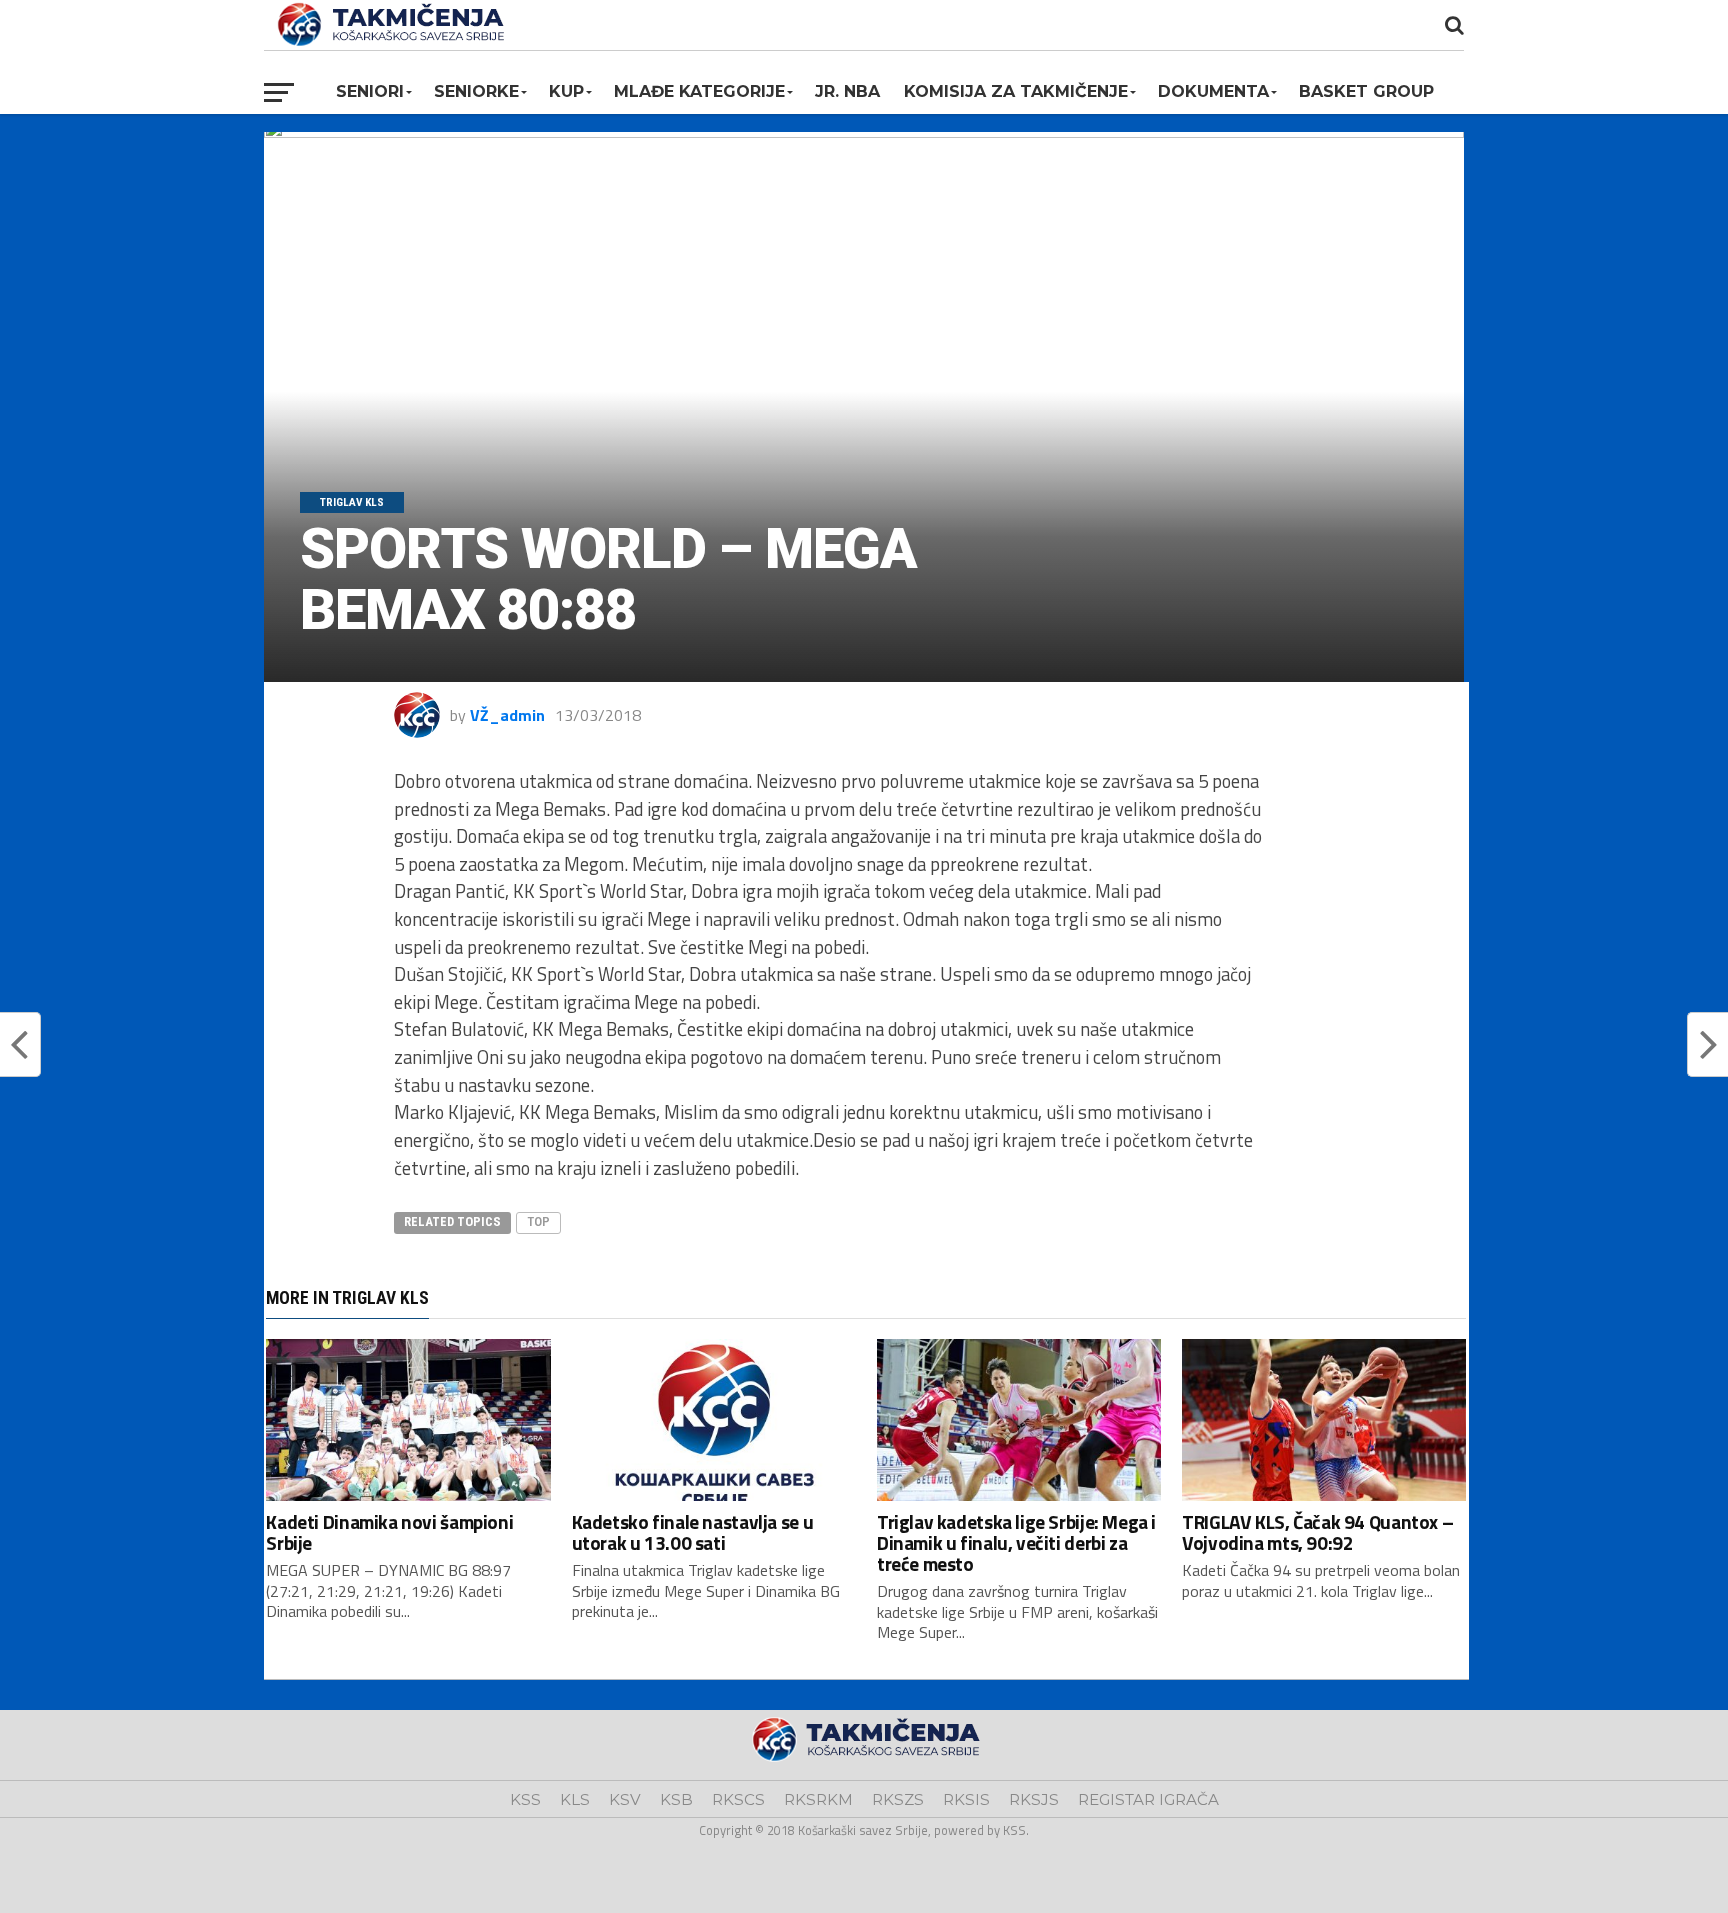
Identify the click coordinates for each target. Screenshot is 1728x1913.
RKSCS (738, 1799)
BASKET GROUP (1366, 91)
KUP (566, 91)
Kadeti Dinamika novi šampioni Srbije (389, 1532)
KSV (625, 1799)
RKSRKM (818, 1799)
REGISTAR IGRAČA (1148, 1799)
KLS (575, 1799)
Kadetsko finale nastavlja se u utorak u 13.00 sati (692, 1532)
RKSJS (1034, 1799)
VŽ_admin (507, 715)
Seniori (370, 91)
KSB (676, 1799)
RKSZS (898, 1799)
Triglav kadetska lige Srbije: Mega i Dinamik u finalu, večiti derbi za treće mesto (1016, 1542)
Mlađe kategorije (699, 91)
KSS (525, 1799)
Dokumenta (1213, 91)
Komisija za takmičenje (1016, 91)
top (538, 1221)
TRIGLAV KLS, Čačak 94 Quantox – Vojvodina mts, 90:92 (1317, 1532)
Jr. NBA (847, 91)
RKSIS (966, 1799)
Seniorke (476, 91)
